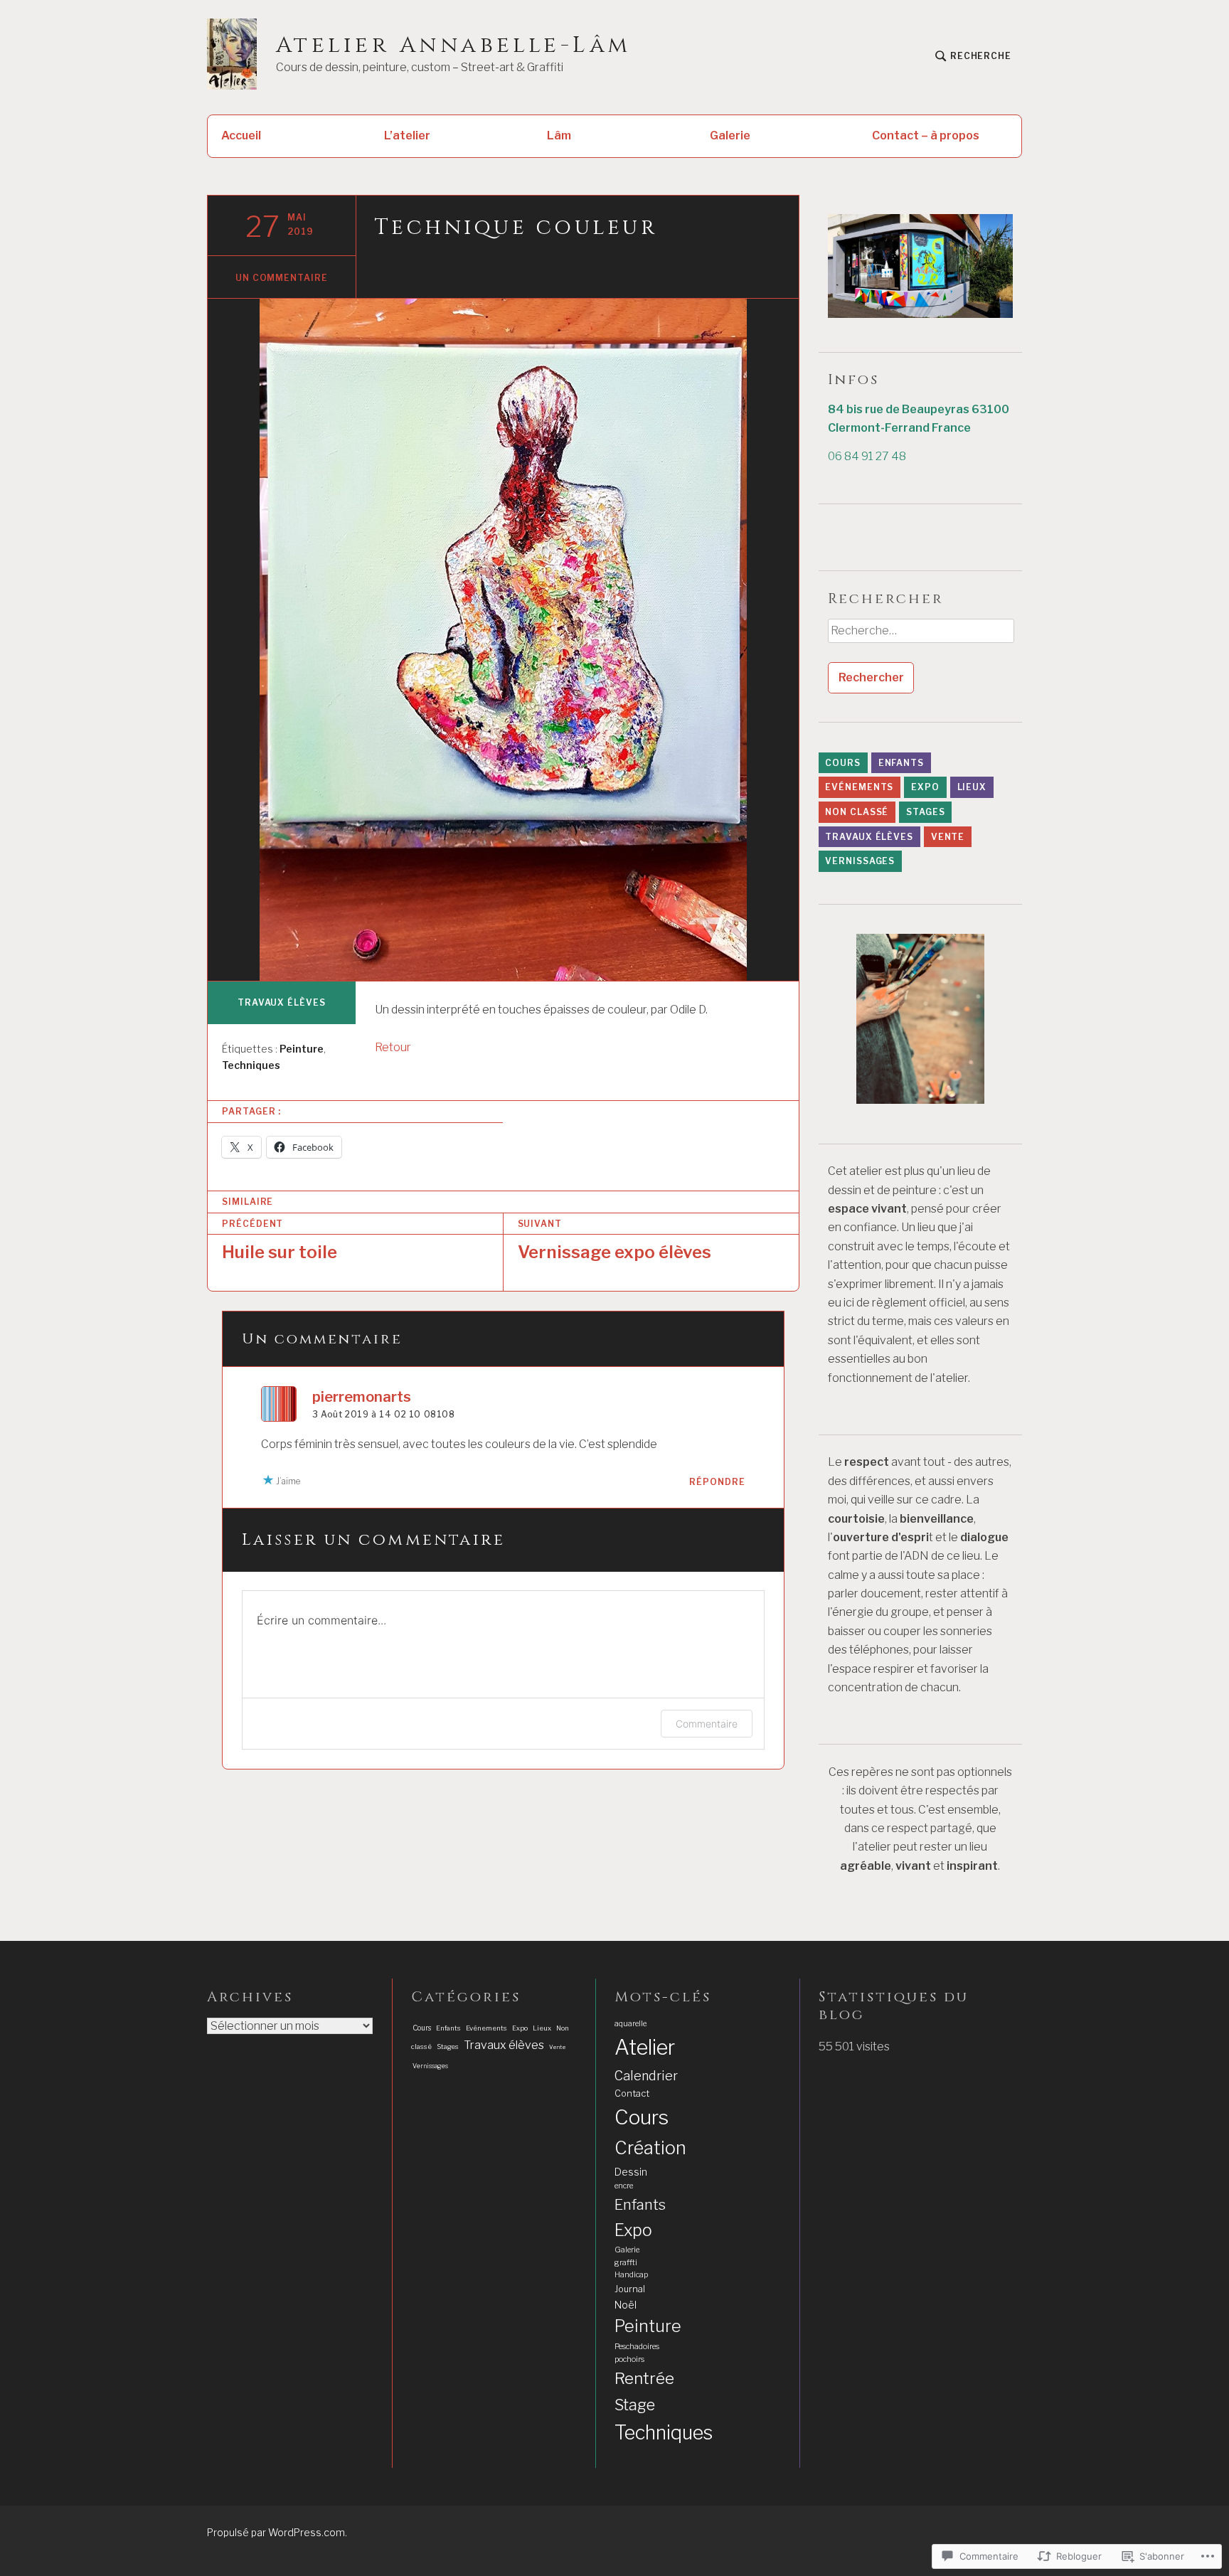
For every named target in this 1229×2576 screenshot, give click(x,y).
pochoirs (629, 2359)
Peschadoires (637, 2347)
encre (624, 2186)
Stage (635, 2405)
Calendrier (646, 2075)
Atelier (645, 2047)
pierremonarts (362, 1397)
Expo (925, 787)
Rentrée (644, 2378)
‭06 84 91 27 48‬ (867, 456)
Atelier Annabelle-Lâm (454, 46)
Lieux (972, 787)
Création (650, 2148)
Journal (630, 2289)
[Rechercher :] (920, 636)
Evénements (859, 787)
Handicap (631, 2275)
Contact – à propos (926, 135)
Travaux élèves (282, 1002)
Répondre (717, 1482)
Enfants (901, 763)
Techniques (251, 1065)
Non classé (857, 812)
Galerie (730, 135)
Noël (626, 2305)
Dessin (631, 2172)
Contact (632, 2093)
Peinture (302, 1049)
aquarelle (631, 2024)
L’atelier (407, 135)
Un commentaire (282, 278)
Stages (925, 812)
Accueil (241, 135)
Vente (948, 837)
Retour (393, 1047)
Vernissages (860, 861)
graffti (626, 2263)
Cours (843, 763)
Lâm (559, 135)
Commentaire (707, 1724)
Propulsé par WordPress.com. (277, 2532)
